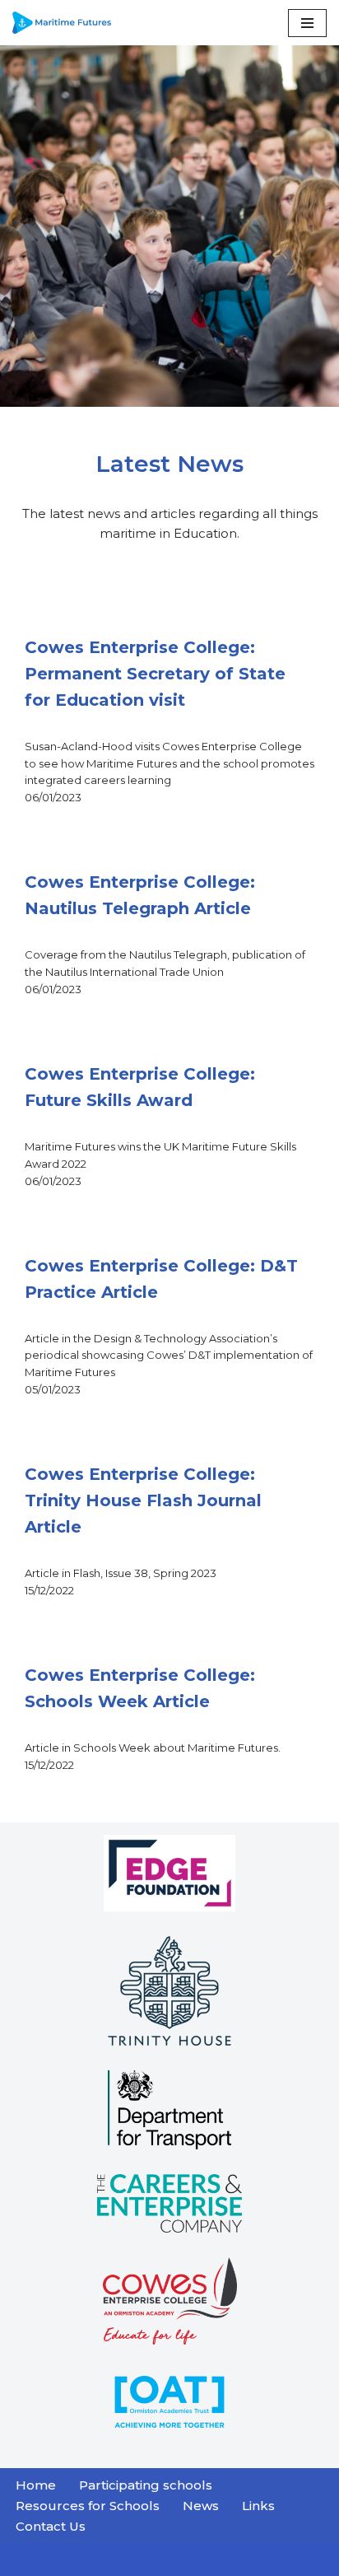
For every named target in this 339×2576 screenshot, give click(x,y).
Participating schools (146, 2485)
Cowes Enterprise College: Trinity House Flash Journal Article (143, 1500)
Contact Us (51, 2526)
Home (36, 2485)
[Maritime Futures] (62, 23)
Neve (90, 2559)
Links (258, 2506)
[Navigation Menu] (307, 23)
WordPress (232, 2559)
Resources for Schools (88, 2506)
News (201, 2506)
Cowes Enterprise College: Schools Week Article (140, 1688)
